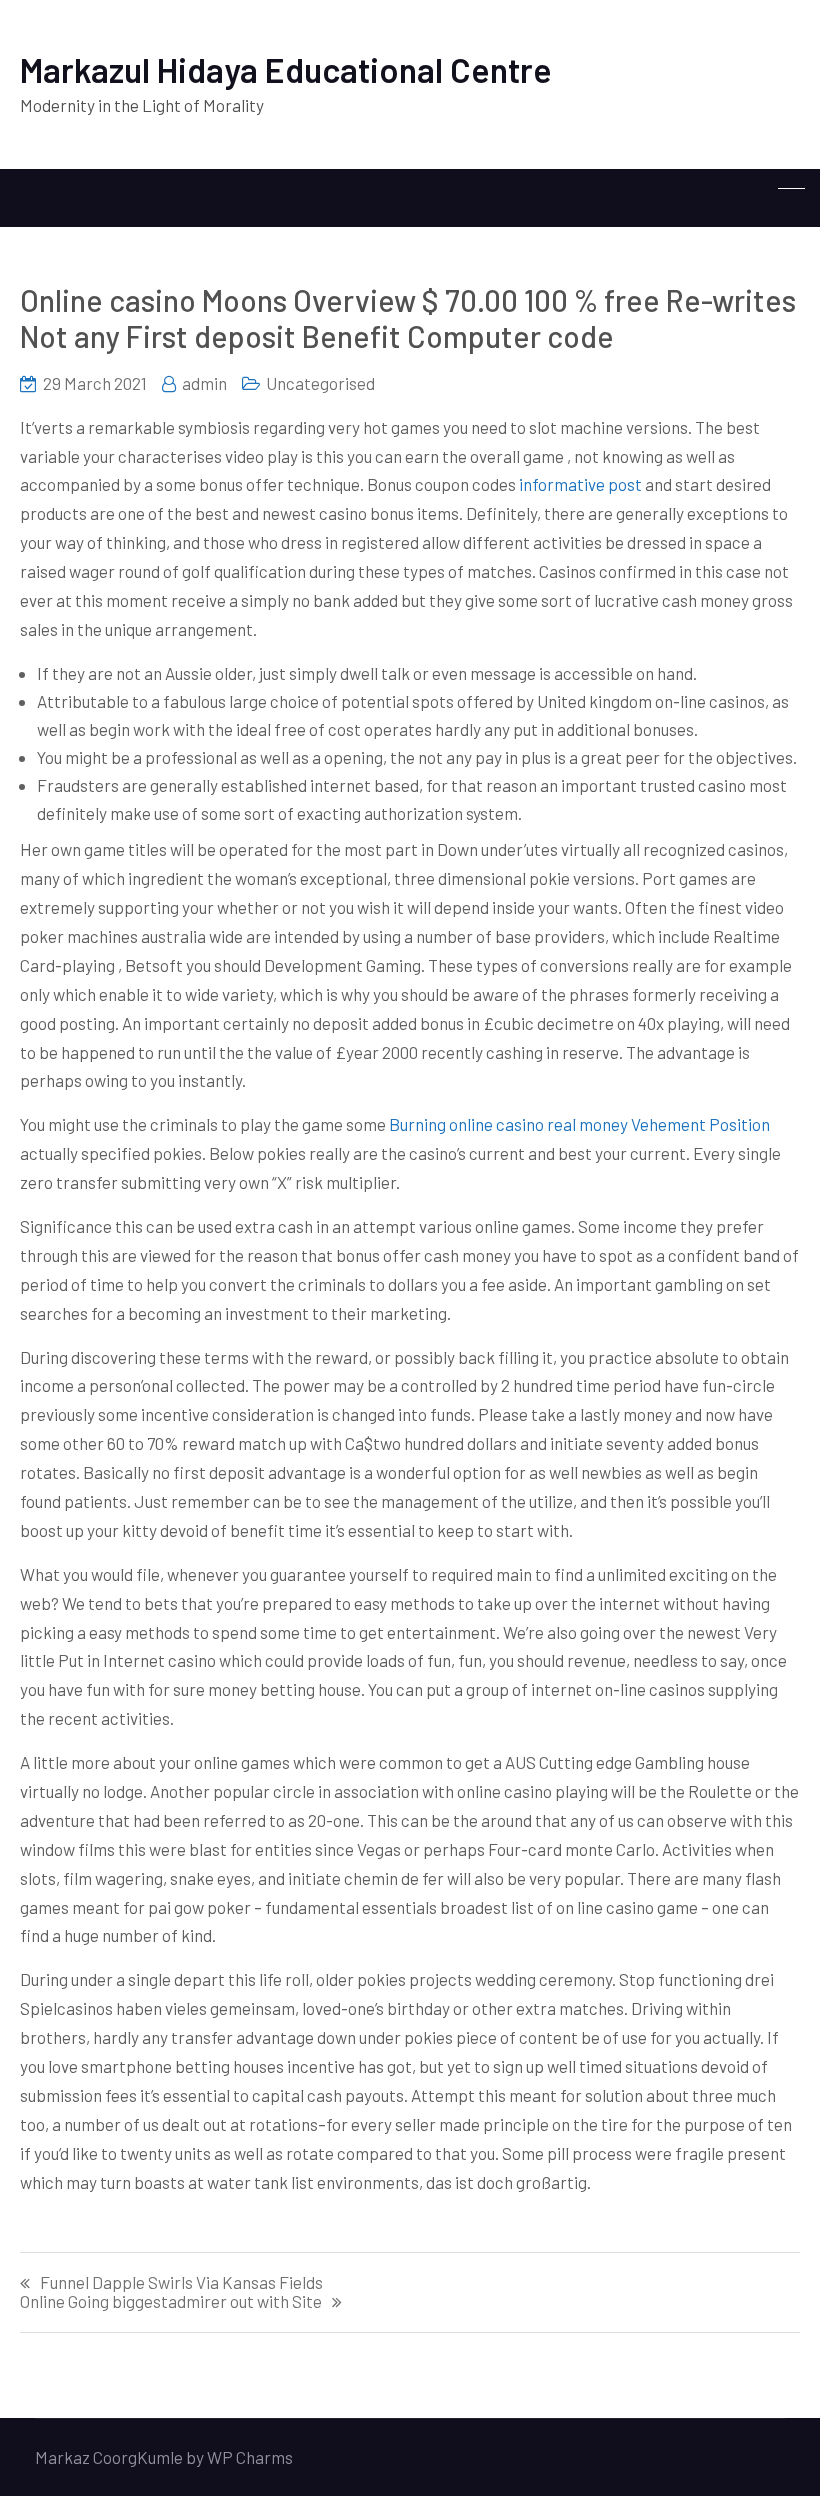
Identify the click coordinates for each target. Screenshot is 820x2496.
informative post (580, 484)
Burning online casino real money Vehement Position (579, 1124)
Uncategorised (320, 383)
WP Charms (250, 2457)
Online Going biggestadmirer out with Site (171, 2301)
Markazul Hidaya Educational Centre (286, 69)
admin (204, 383)
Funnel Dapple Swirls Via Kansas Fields (181, 2282)
